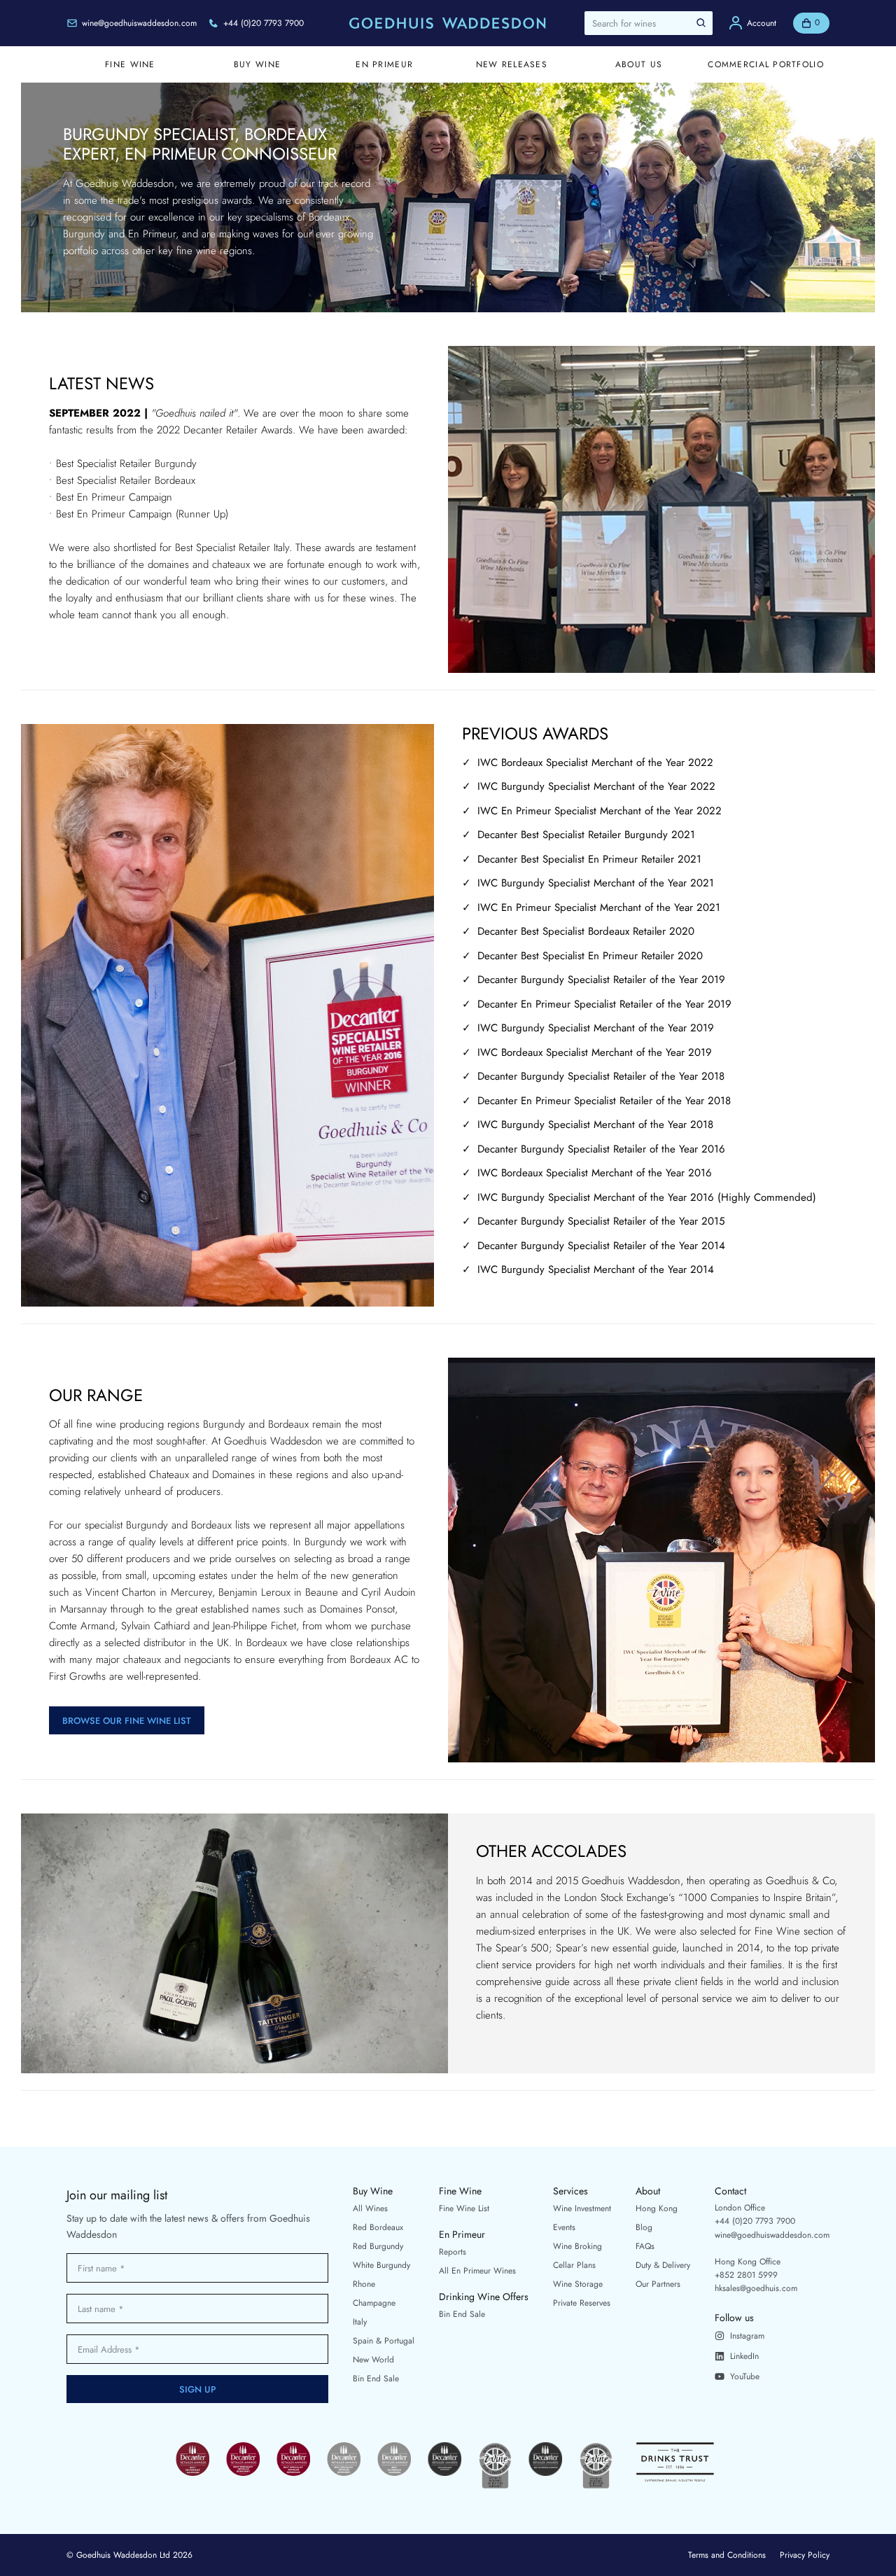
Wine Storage (578, 2284)
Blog (644, 2227)
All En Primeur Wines (477, 2271)
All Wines (370, 2208)
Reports (453, 2252)
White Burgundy (381, 2265)
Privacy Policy (805, 2555)
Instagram (747, 2336)
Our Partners (658, 2284)
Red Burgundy (378, 2246)
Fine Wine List (464, 2208)
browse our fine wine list (127, 1721)
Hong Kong (657, 2208)
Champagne (374, 2303)
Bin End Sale (376, 2379)
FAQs (645, 2246)
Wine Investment (582, 2208)
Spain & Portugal (384, 2341)
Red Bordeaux (378, 2227)
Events (564, 2227)
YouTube (745, 2376)
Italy (360, 2322)
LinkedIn (744, 2356)
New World (373, 2360)
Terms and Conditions (727, 2555)
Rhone (364, 2284)
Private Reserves (582, 2303)
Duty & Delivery (663, 2265)
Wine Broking (577, 2246)
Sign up (198, 2389)
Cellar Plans (574, 2265)
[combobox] (649, 23)
